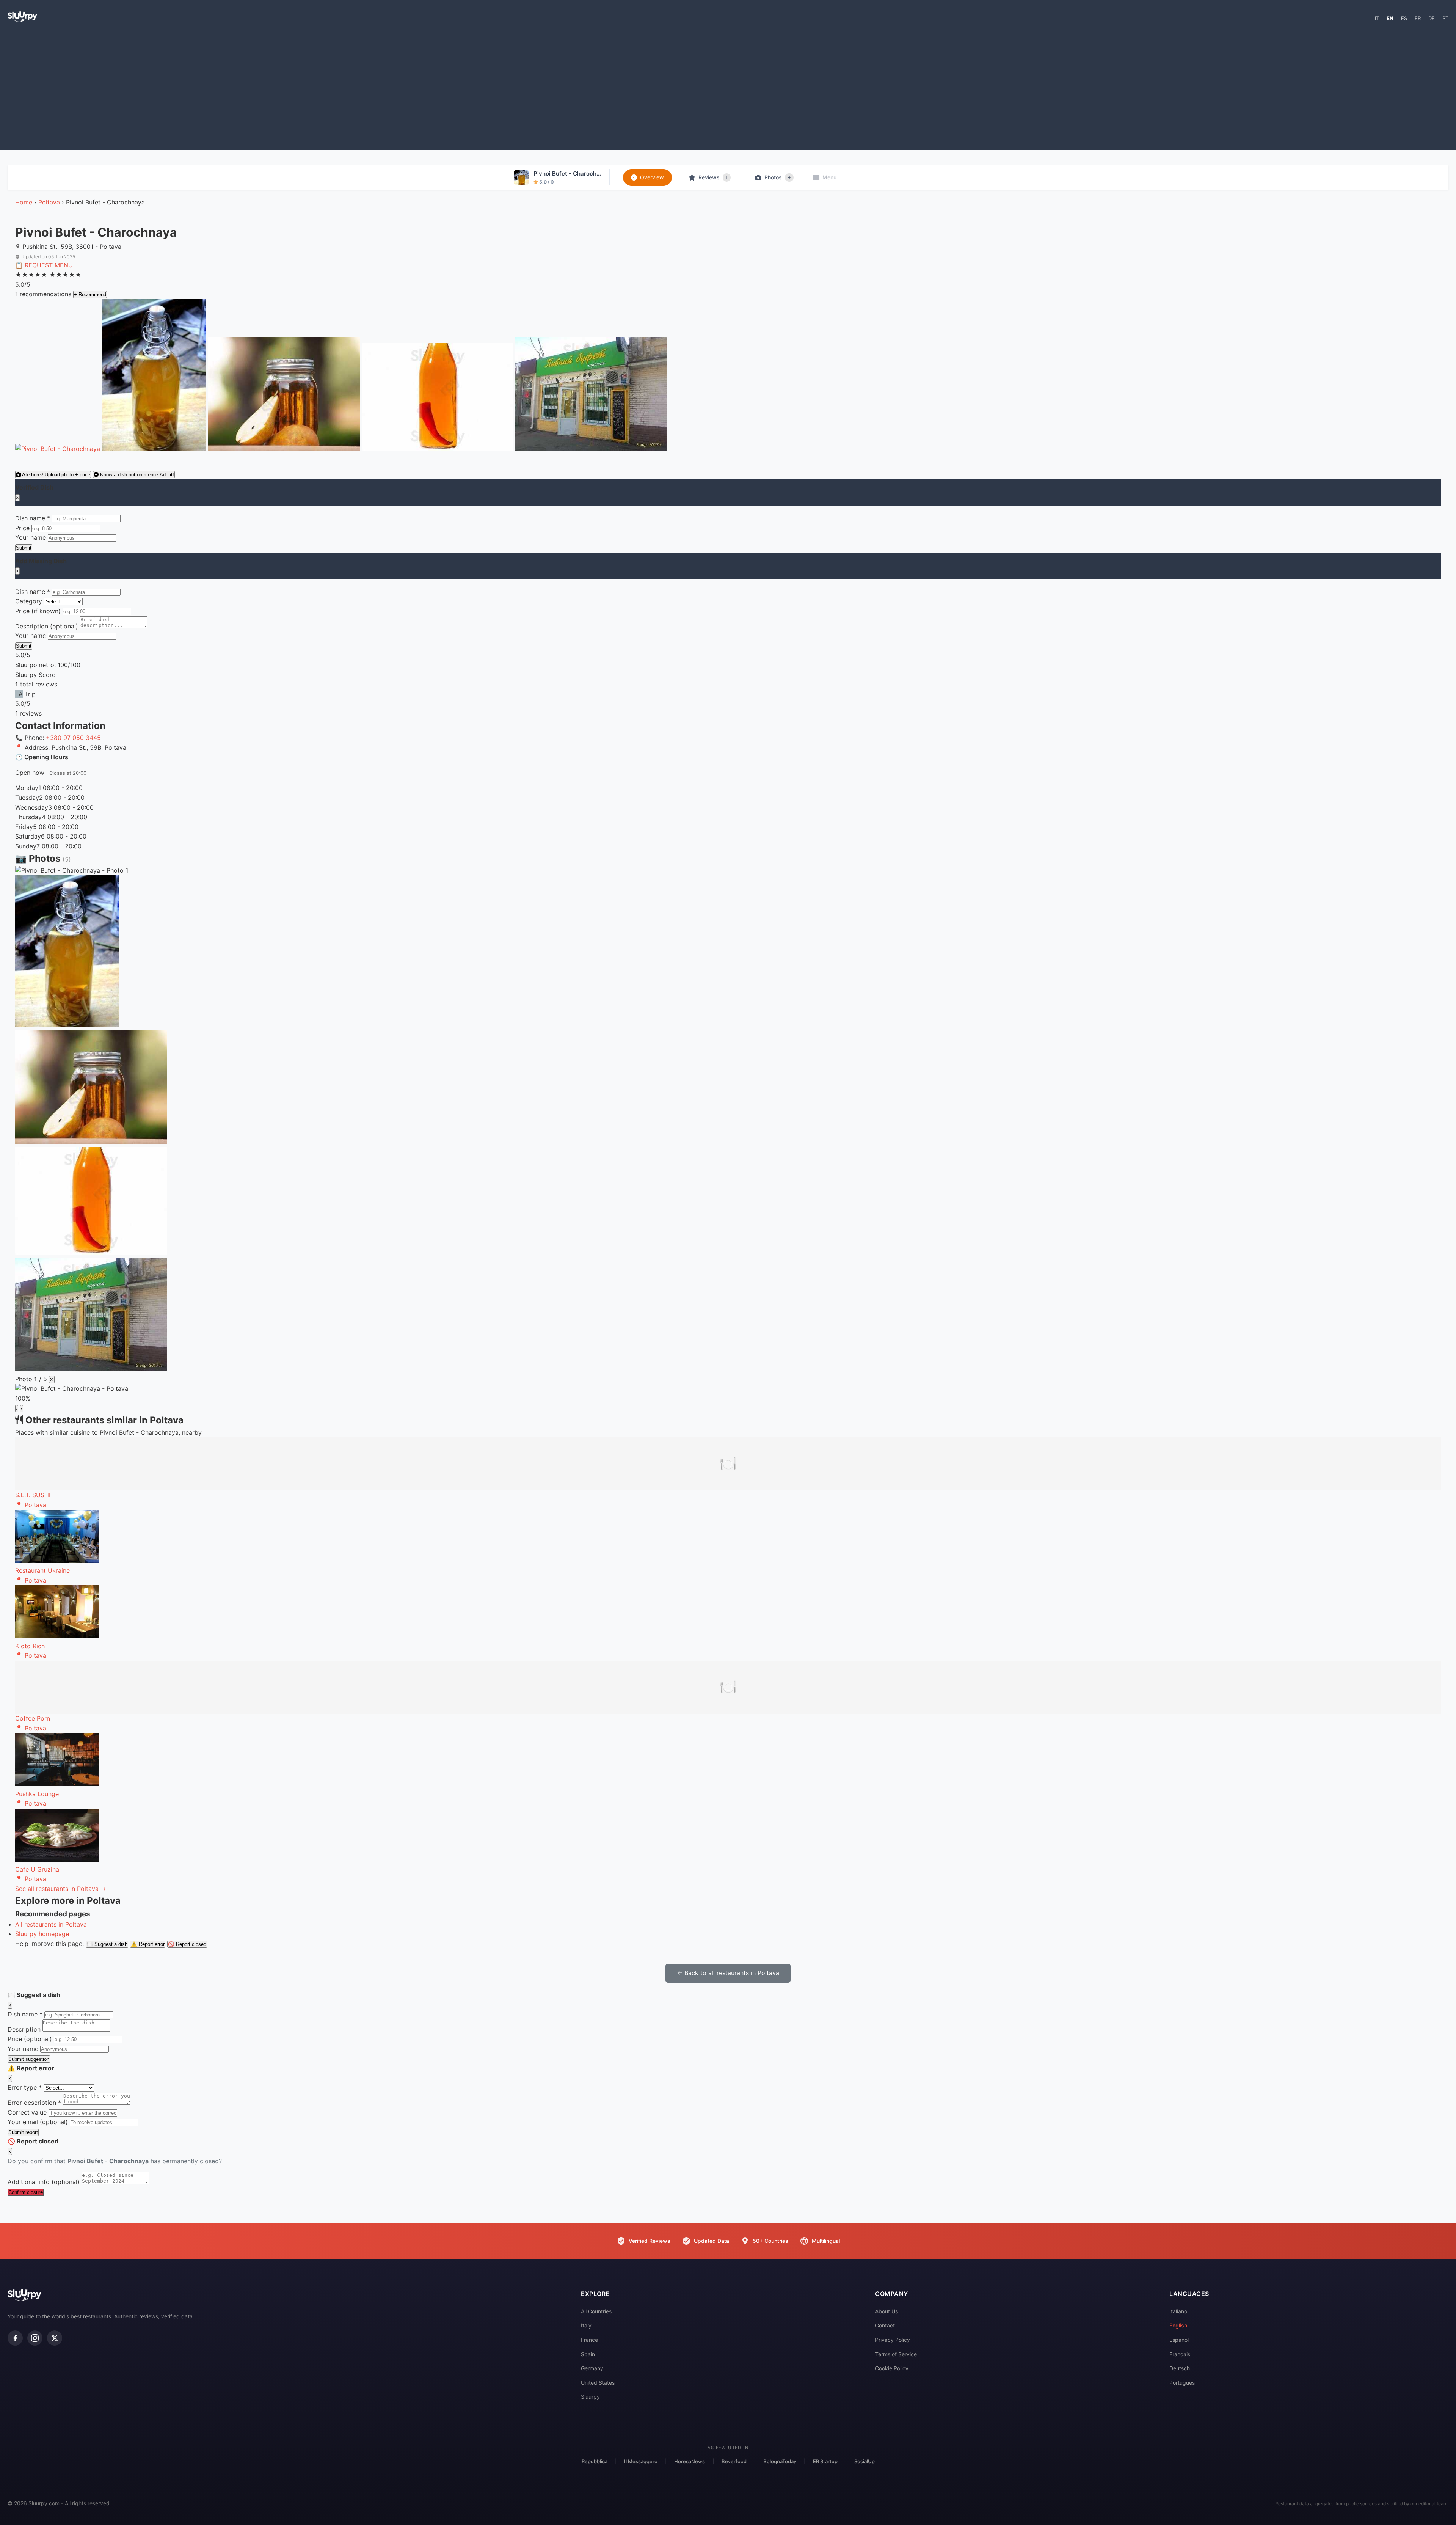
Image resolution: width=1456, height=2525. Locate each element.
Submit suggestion (29, 2059)
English (1178, 2325)
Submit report (23, 2132)
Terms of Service (896, 2354)
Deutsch (1180, 2368)
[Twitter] (55, 2338)
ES (1404, 18)
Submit (24, 548)
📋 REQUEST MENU (44, 265)
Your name (31, 537)
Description (24, 2029)
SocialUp (864, 2461)
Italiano (1178, 2311)
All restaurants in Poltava (51, 1924)
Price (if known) (38, 611)
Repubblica (595, 2461)
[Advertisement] (728, 90)
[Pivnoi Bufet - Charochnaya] (59, 449)
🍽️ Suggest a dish (107, 1944)
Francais (1180, 2354)
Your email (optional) (38, 2122)
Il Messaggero (641, 2461)
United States (598, 2383)
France (589, 2340)
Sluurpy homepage (42, 1934)
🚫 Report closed (187, 1944)
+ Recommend (90, 294)
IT (1377, 18)
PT (1445, 18)
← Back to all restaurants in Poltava (728, 1973)
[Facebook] (15, 2338)
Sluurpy (590, 2397)
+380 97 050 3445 (73, 738)
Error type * (25, 2087)
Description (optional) (47, 626)
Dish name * (33, 518)
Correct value (27, 2112)
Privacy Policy (893, 2340)
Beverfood (734, 2461)
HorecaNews (690, 2461)
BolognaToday (780, 2461)
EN (1390, 18)
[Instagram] (35, 2338)
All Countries (596, 2311)
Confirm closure (26, 2192)
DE (1432, 18)
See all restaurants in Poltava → (61, 1889)
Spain (588, 2354)
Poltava (49, 202)
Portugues (1182, 2383)
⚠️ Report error (148, 1944)
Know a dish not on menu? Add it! (136, 475)
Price (22, 528)
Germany (592, 2368)
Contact (885, 2325)
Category (29, 601)
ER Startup (825, 2461)
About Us (886, 2311)
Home (24, 202)
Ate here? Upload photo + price (56, 475)
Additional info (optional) (44, 2182)
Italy (586, 2325)
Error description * (34, 2103)
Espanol (1179, 2340)
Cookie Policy (892, 2368)
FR (1418, 18)
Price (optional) (30, 2039)
